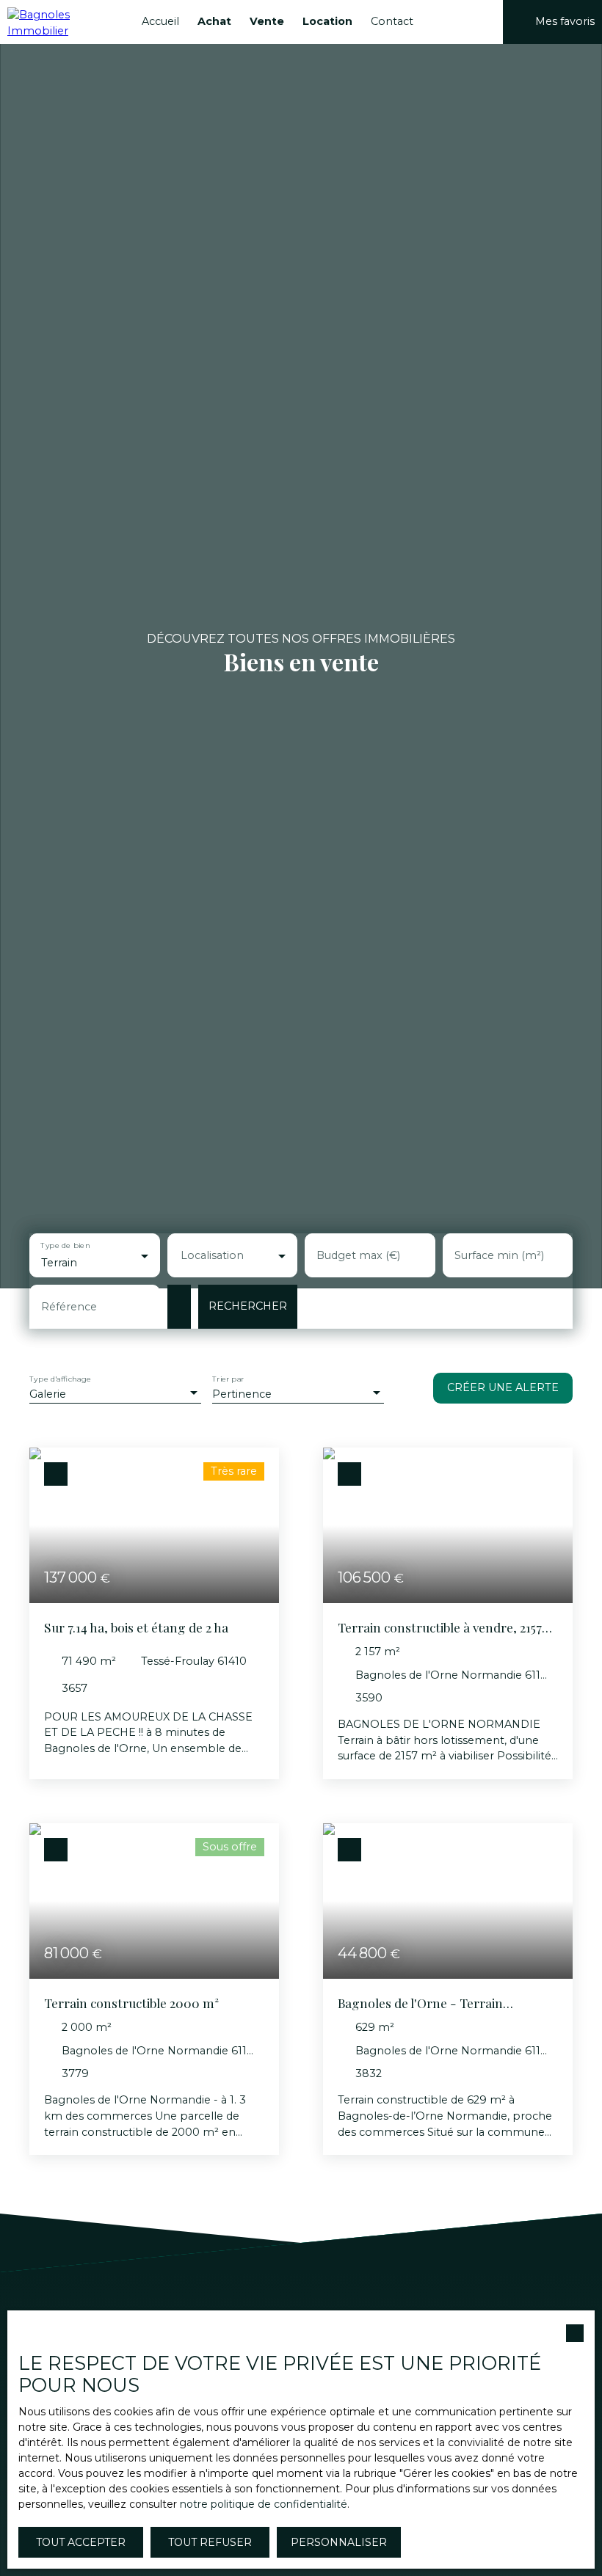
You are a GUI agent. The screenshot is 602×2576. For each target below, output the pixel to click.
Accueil (160, 21)
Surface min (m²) (499, 1255)
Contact (392, 21)
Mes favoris (565, 21)
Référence (69, 1307)
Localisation (212, 1255)
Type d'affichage (60, 1379)
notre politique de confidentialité (264, 2504)
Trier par (228, 1379)
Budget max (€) (358, 1255)
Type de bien (65, 1245)
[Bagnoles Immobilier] (62, 22)
